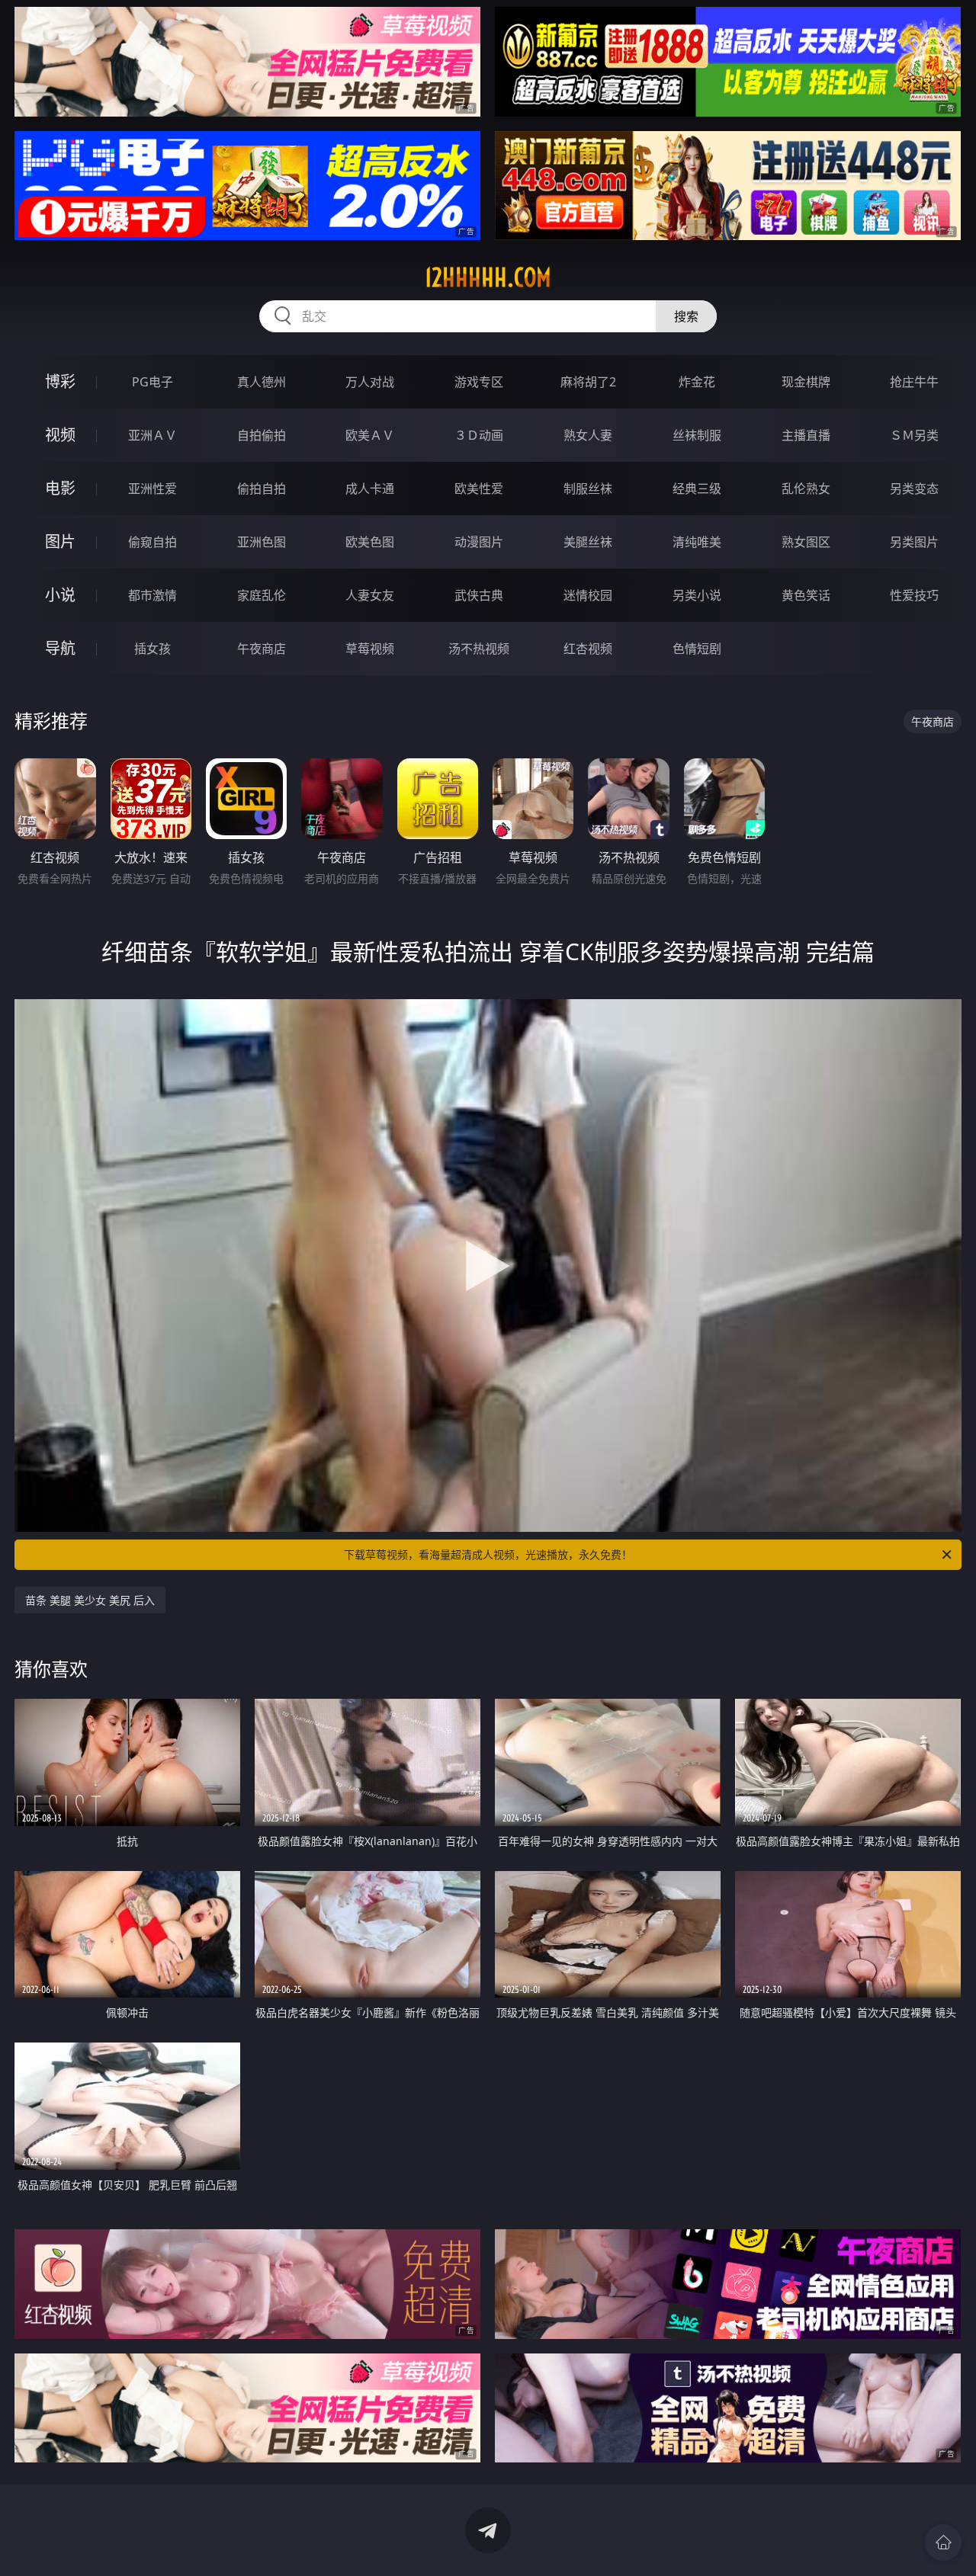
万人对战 (370, 382)
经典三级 (697, 489)
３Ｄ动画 (479, 435)
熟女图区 (806, 542)
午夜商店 (262, 649)
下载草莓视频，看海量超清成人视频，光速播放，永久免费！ (488, 1554)
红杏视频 (588, 649)
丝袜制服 (697, 435)
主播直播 (806, 435)
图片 (60, 541)
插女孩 (152, 649)
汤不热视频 (479, 649)
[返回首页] (943, 2542)
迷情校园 (588, 595)
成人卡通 (370, 489)
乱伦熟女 (806, 489)
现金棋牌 (806, 382)
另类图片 (914, 542)
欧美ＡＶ (370, 435)
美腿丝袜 (588, 542)
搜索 (686, 316)
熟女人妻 (588, 435)
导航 (60, 648)
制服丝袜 (588, 489)
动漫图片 (479, 542)
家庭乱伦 (262, 595)
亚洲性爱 (152, 489)
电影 (60, 488)
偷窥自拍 (152, 542)
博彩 (60, 381)
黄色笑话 (806, 595)
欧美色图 (370, 542)
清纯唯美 (697, 542)
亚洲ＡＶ (152, 435)
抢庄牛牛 (914, 382)
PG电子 (152, 382)
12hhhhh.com (488, 277)
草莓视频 (370, 649)
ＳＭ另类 (914, 435)
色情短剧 (697, 649)
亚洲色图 (262, 542)
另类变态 (914, 489)
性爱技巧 (914, 595)
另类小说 (697, 595)
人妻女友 (370, 595)
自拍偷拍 (262, 435)
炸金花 (697, 382)
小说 (60, 595)
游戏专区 (479, 382)
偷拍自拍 (262, 489)
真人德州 (262, 382)
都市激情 (152, 595)
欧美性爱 (479, 489)
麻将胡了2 (588, 382)
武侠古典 (479, 595)
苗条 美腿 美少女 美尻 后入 (90, 1600)
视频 (60, 435)
